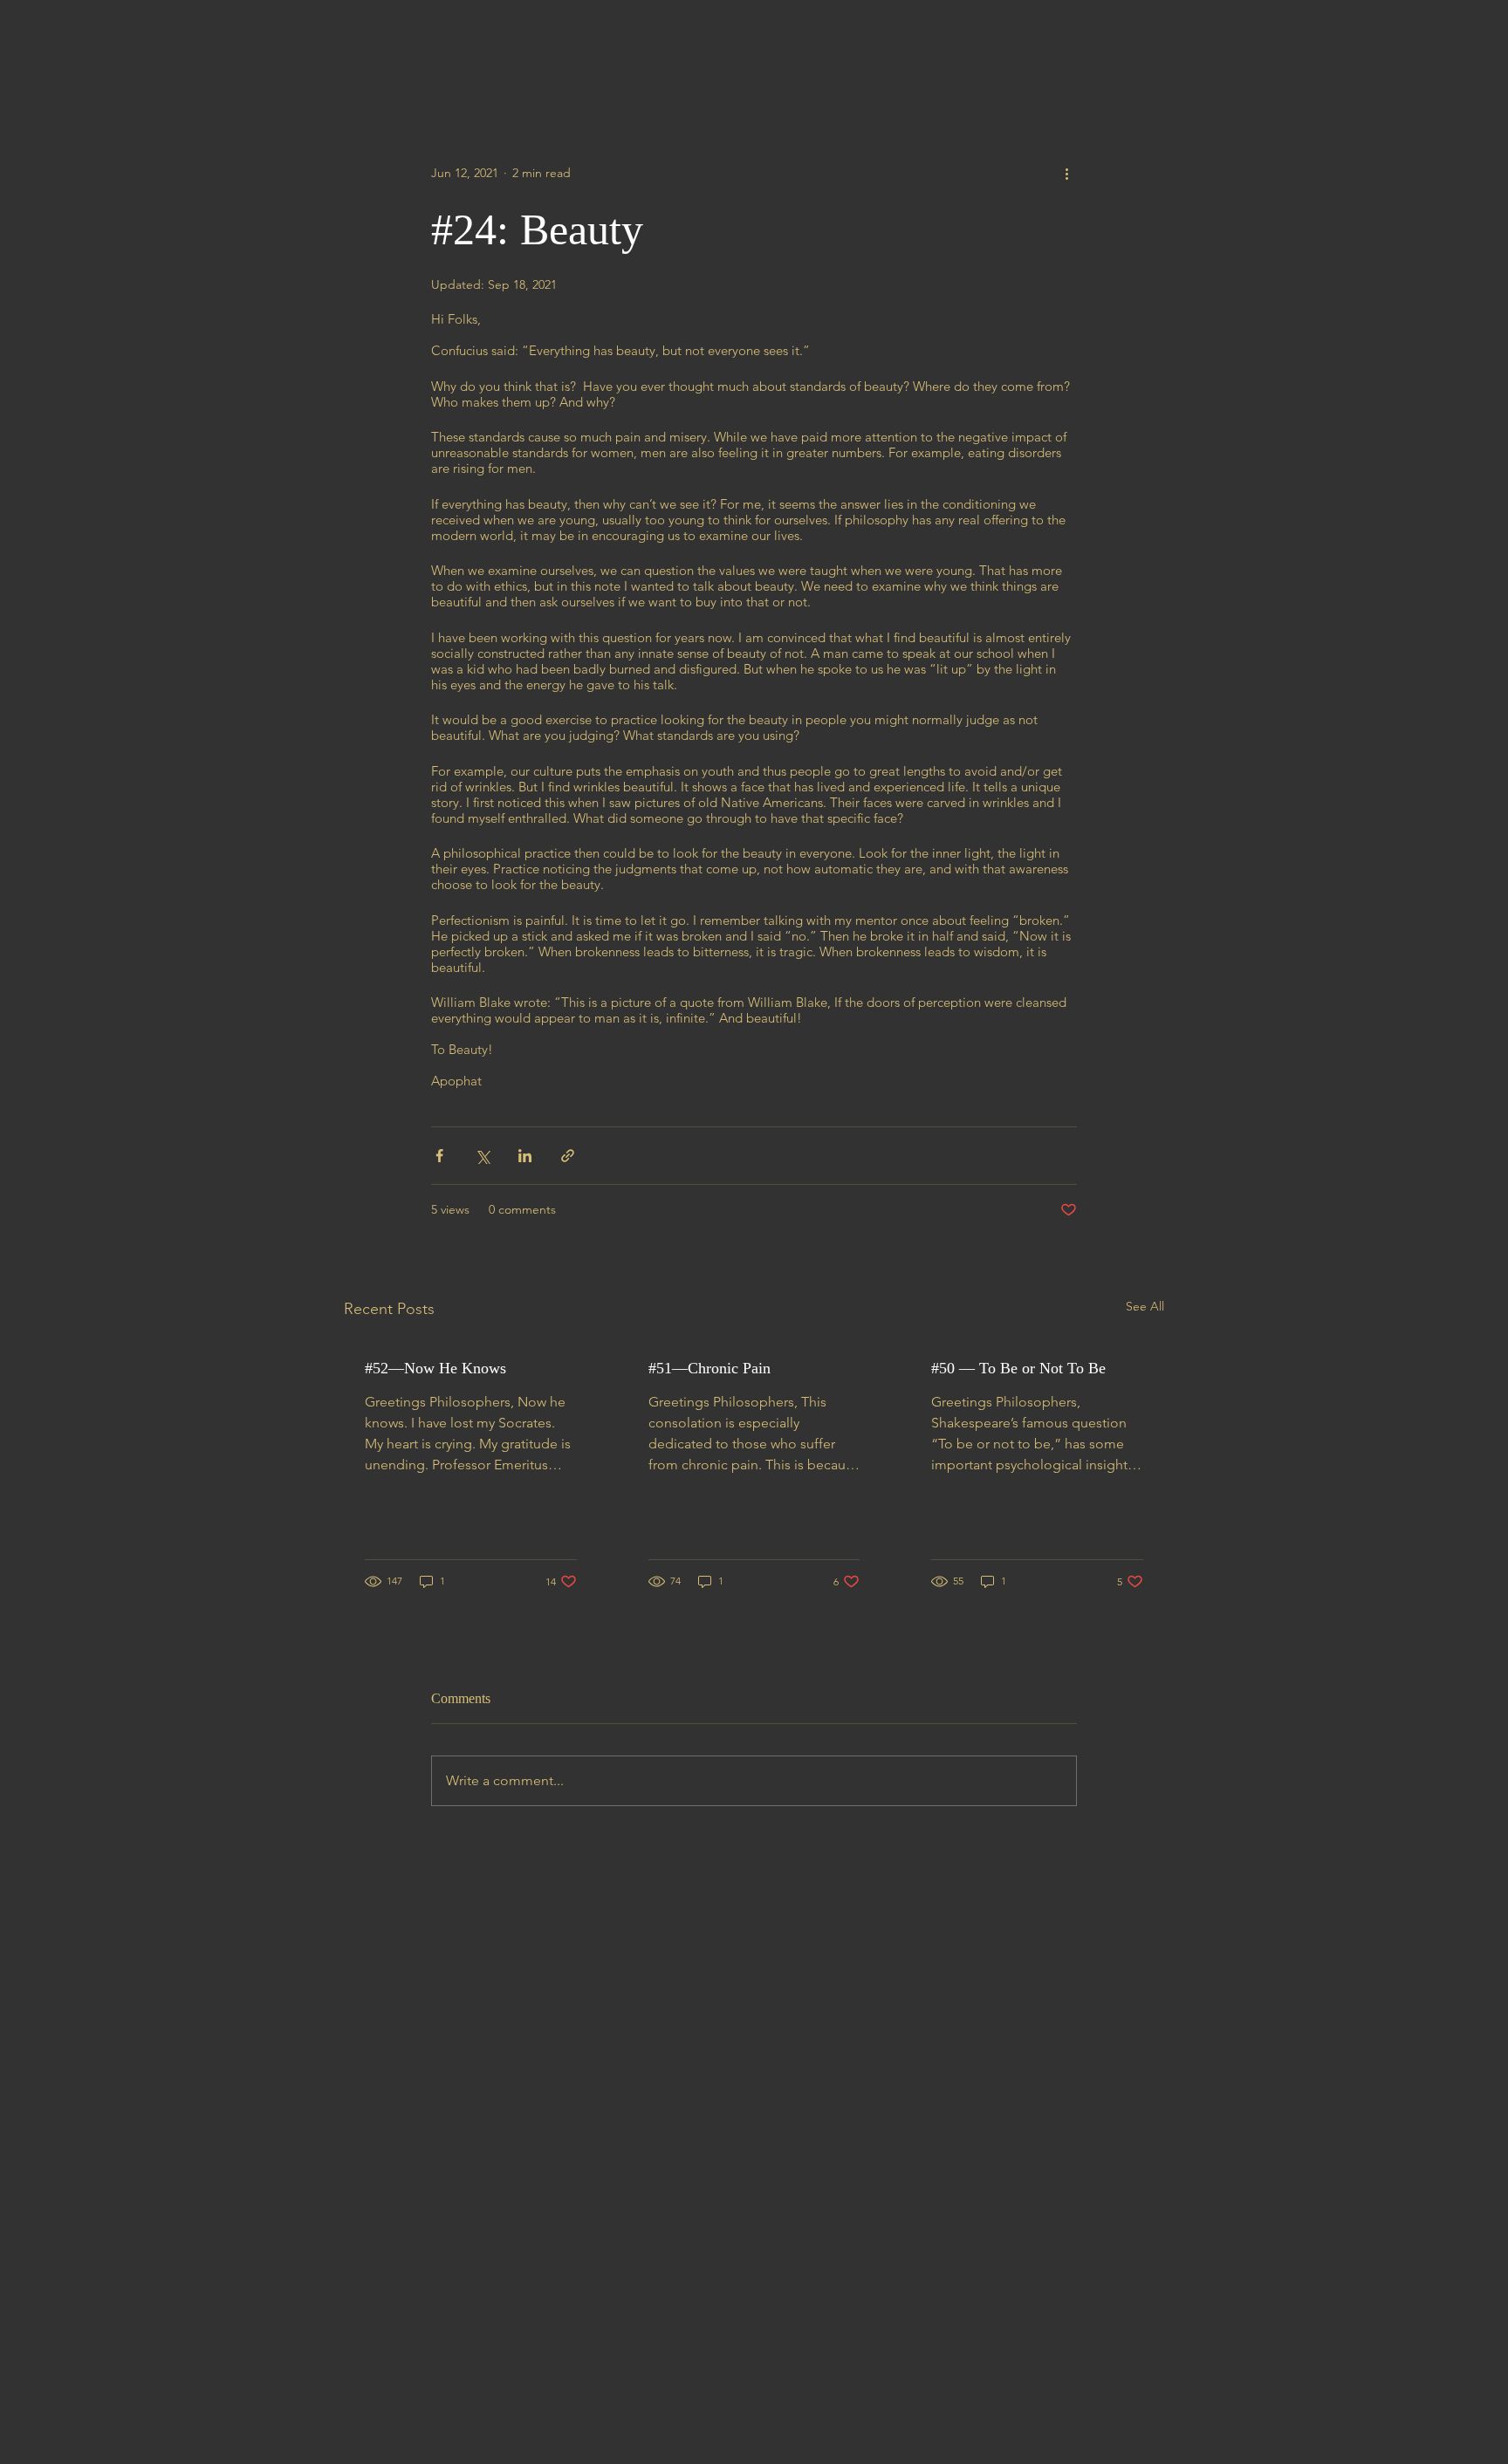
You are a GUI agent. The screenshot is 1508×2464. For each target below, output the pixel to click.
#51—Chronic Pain (709, 1368)
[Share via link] (568, 1156)
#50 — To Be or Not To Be (1018, 1368)
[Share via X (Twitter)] (482, 1156)
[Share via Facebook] (439, 1156)
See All (1145, 1306)
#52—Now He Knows (435, 1368)
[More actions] (1066, 173)
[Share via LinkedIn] (525, 1156)
